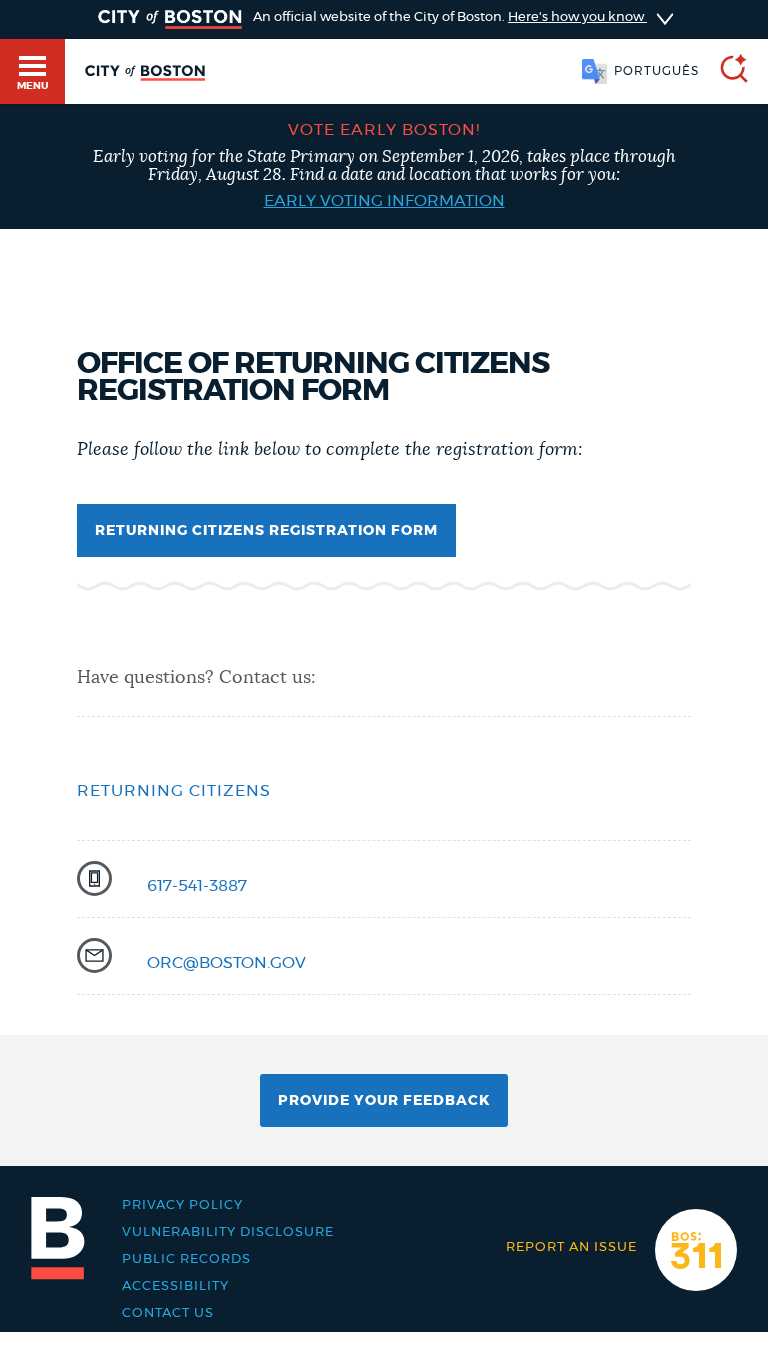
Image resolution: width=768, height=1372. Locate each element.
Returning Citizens (174, 791)
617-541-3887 (197, 886)
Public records (186, 1259)
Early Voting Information (384, 201)
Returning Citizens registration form (266, 531)
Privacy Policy (182, 1205)
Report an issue (571, 1247)
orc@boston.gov (226, 963)
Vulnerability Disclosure (228, 1232)
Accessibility (175, 1286)
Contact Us (168, 1313)
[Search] (726, 71)
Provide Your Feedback (384, 1101)
